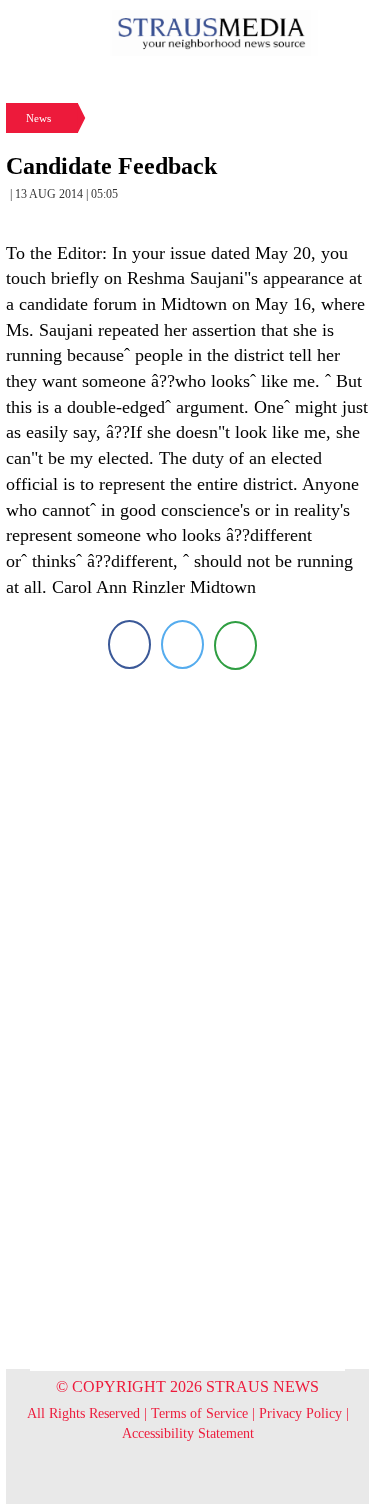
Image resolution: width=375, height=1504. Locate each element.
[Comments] (235, 644)
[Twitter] (182, 644)
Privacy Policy (300, 1413)
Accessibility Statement (188, 1433)
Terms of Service (199, 1413)
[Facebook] (129, 644)
